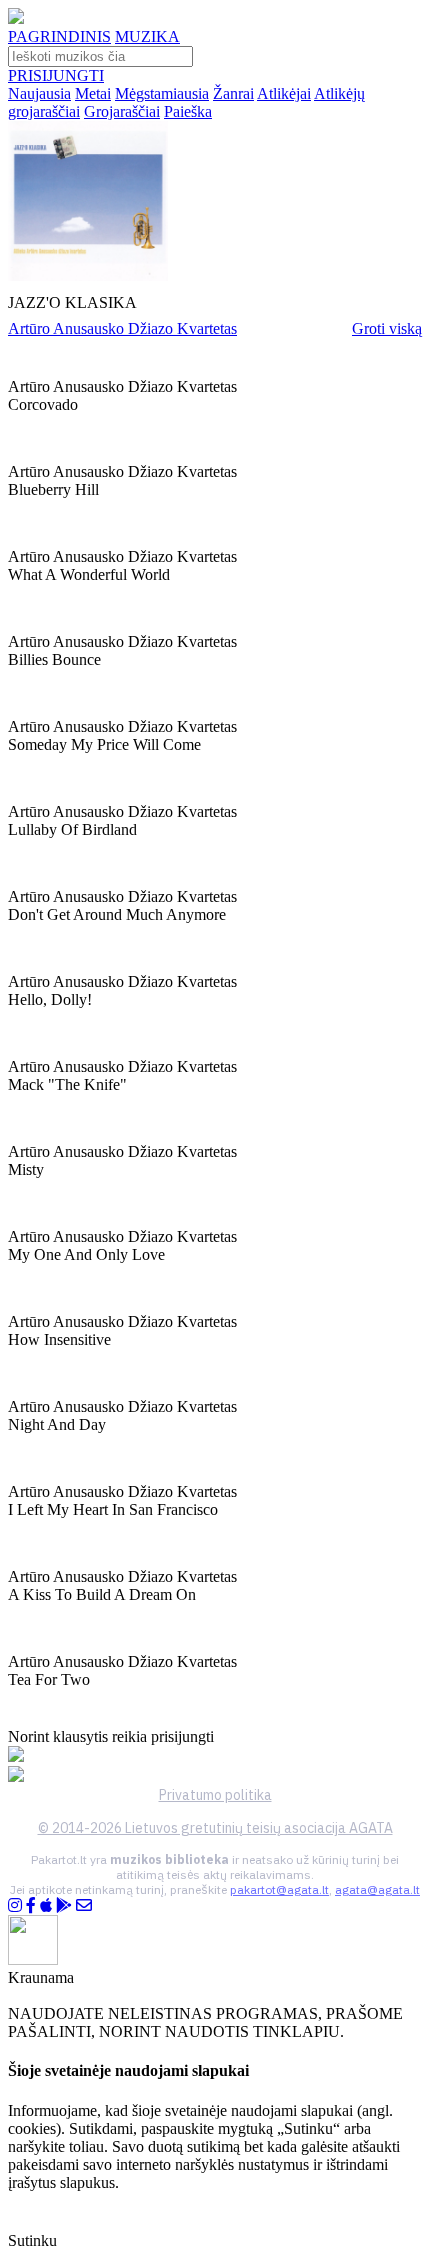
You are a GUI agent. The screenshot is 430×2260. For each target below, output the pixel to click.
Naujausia (39, 93)
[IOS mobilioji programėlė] (46, 1905)
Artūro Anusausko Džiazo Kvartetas (122, 328)
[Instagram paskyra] (15, 1905)
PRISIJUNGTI (56, 75)
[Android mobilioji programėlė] (64, 1905)
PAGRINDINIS (59, 36)
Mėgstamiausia (162, 93)
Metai (93, 93)
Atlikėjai (284, 93)
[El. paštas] (84, 1905)
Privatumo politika (215, 1795)
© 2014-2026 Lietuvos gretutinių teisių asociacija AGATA (215, 1828)
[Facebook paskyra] (31, 1905)
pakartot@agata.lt (279, 1889)
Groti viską (387, 328)
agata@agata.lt (377, 1889)
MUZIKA (147, 36)
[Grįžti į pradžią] (16, 18)
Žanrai (233, 93)
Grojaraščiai (122, 111)
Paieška (188, 111)
